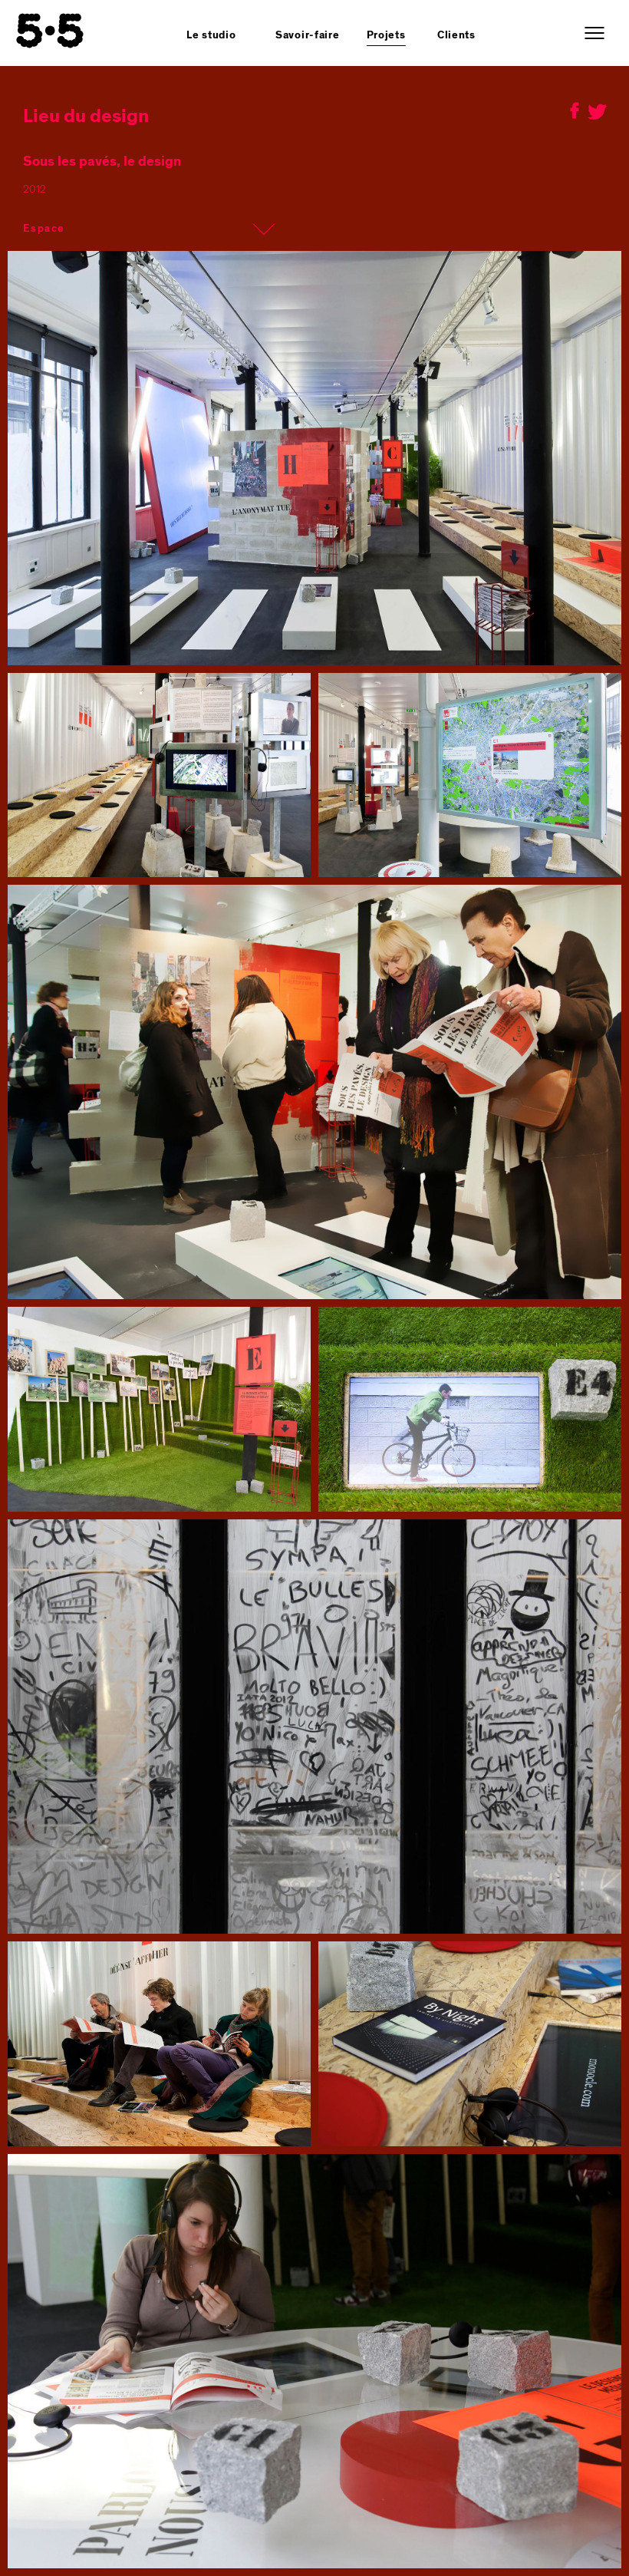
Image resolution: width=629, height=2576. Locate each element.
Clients (456, 35)
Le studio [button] (211, 35)
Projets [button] (386, 35)
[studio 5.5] (50, 31)
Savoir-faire (307, 35)
